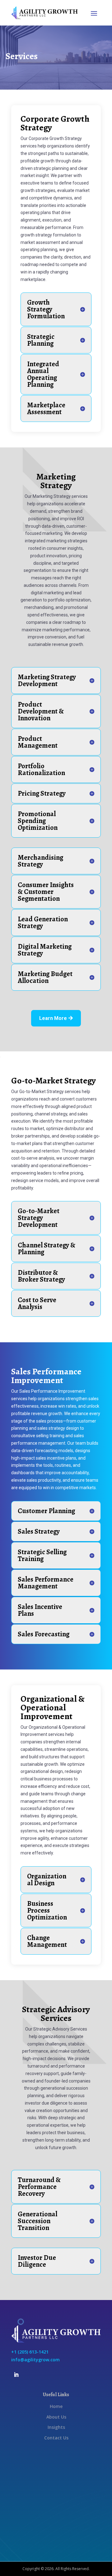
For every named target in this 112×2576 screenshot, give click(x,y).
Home (56, 2406)
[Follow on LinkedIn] (16, 2375)
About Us (56, 2417)
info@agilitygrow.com (35, 2360)
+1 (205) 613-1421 (30, 2352)
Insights (56, 2427)
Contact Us (56, 2438)
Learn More (53, 1018)
